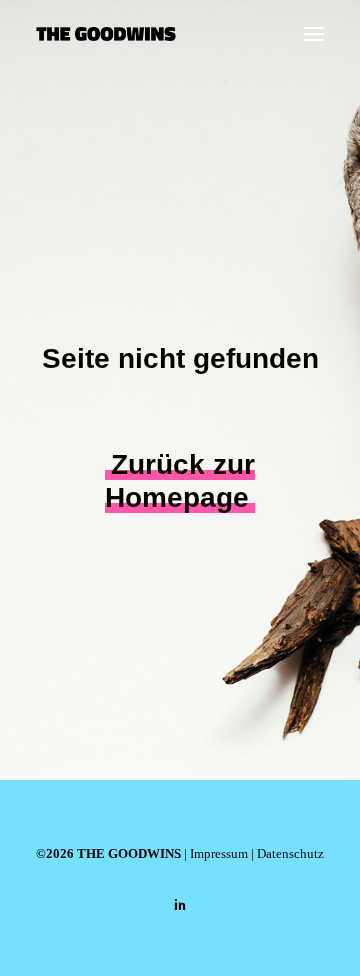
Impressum (219, 853)
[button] (314, 34)
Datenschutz (290, 853)
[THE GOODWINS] (106, 34)
